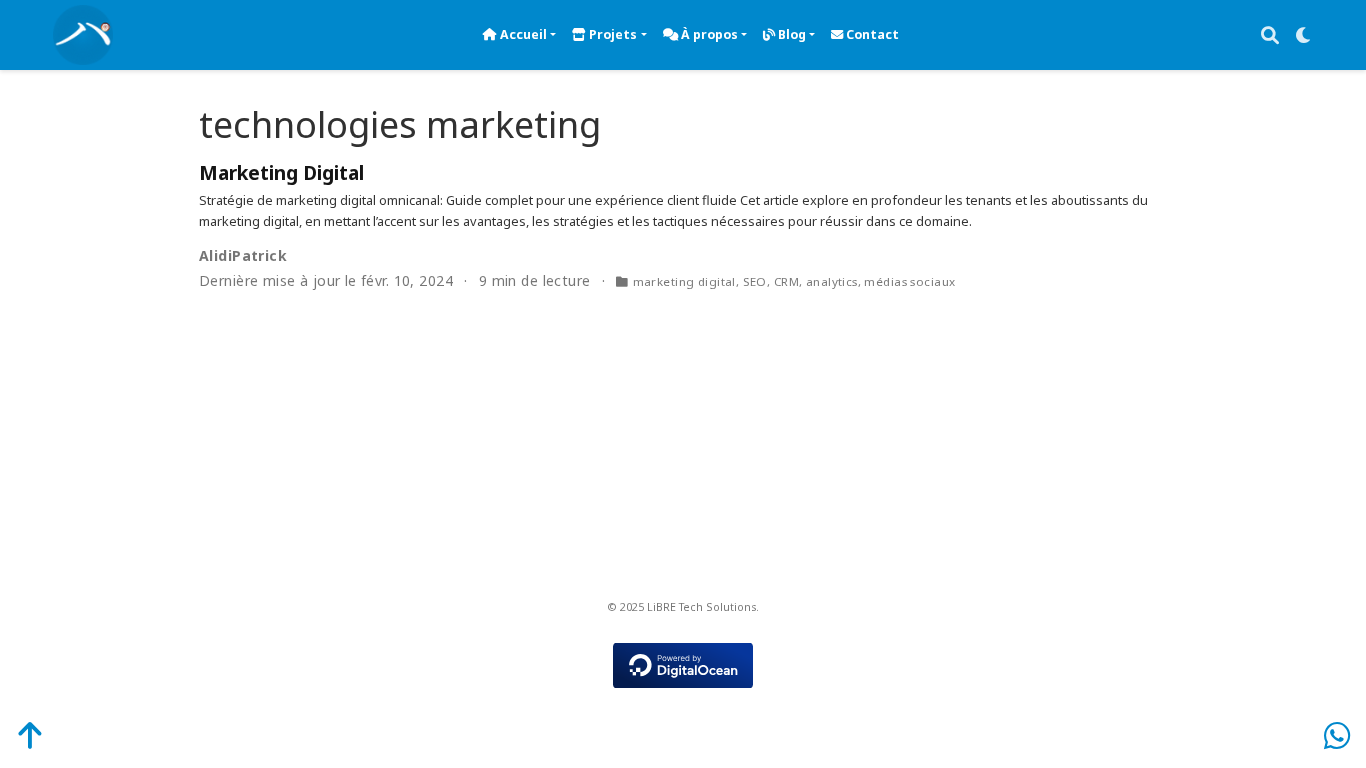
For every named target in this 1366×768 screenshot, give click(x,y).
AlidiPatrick (243, 255)
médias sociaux (909, 281)
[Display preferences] (1304, 35)
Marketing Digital (281, 172)
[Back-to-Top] (18, 735)
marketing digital (684, 281)
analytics (832, 281)
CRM (786, 281)
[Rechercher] (1270, 35)
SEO (755, 281)
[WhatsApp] (1337, 735)
